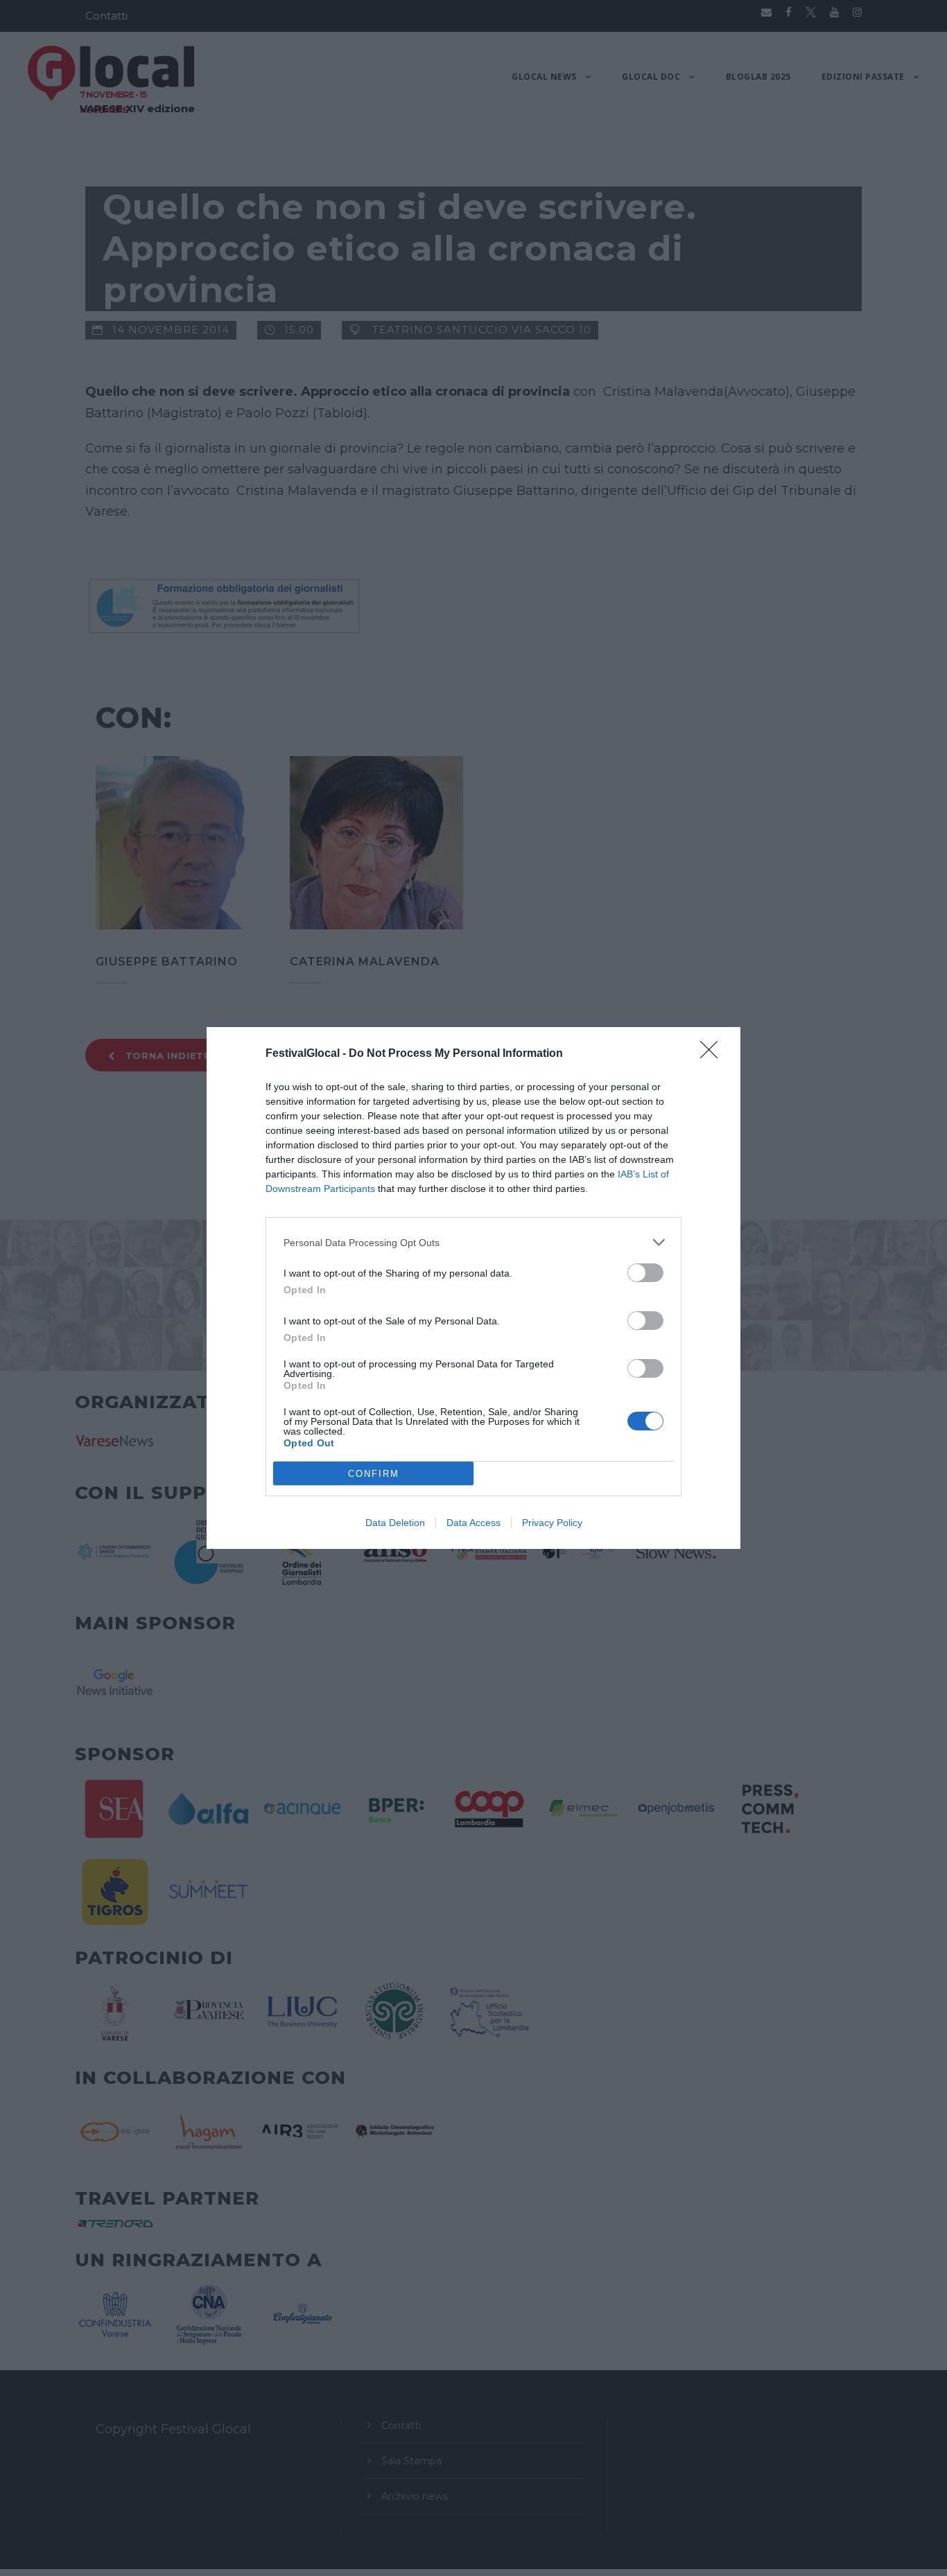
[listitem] (473, 1242)
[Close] (713, 1054)
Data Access (473, 1523)
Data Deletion (395, 1523)
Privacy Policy (552, 1523)
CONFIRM (374, 1474)
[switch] (645, 1273)
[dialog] (473, 1288)
